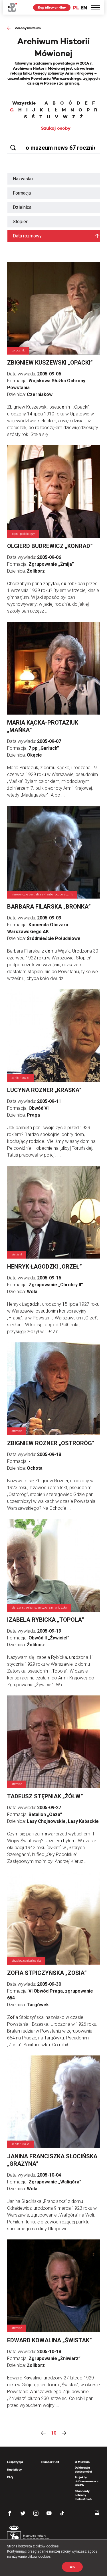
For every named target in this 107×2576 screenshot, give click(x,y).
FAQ (10, 2477)
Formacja (22, 193)
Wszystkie (24, 103)
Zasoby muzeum (28, 28)
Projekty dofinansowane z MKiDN (87, 2481)
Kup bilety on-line (52, 7)
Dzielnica (22, 207)
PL (76, 8)
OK (72, 2567)
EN (84, 8)
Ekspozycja (15, 2462)
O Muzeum (82, 2462)
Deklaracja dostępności (83, 2470)
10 (54, 2433)
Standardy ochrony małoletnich (83, 2495)
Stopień (21, 222)
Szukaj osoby (56, 128)
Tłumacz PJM (50, 2462)
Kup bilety (14, 2470)
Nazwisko (23, 179)
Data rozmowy (27, 236)
